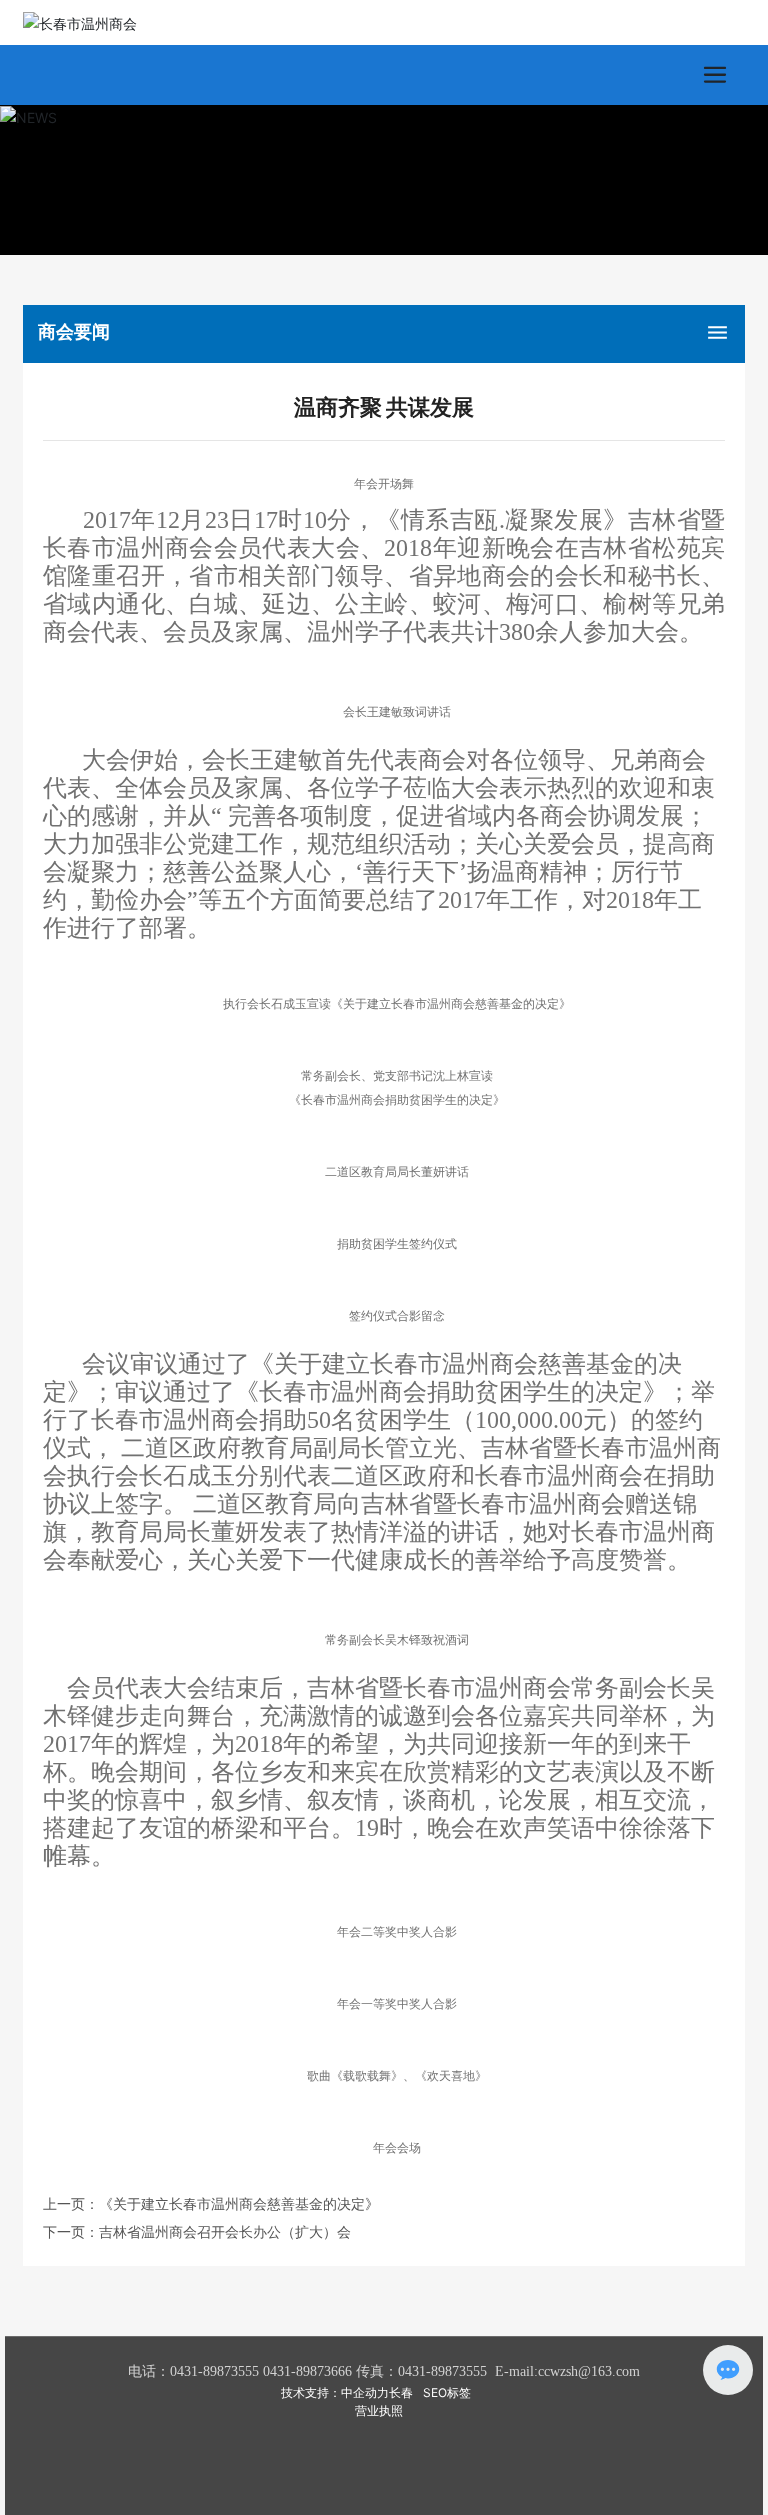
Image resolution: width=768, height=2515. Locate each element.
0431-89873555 (214, 2371)
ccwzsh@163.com (589, 2371)
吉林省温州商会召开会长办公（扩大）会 (225, 2231)
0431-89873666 (307, 2371)
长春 (401, 2392)
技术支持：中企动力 (335, 2392)
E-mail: (516, 2371)
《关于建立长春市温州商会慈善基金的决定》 (239, 2203)
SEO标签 (447, 2392)
